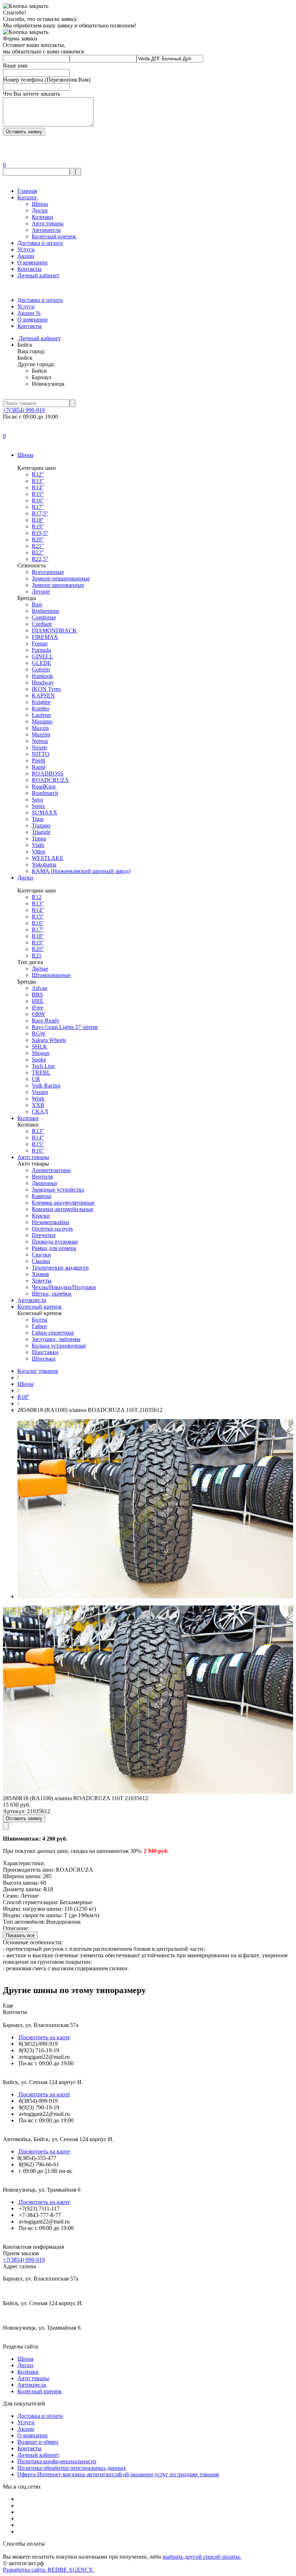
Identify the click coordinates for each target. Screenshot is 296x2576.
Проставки (45, 1352)
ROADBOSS (48, 773)
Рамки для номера (54, 1248)
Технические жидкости (60, 1268)
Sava (37, 799)
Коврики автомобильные (63, 1209)
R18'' (38, 520)
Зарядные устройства (58, 1190)
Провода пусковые (55, 1242)
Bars (37, 604)
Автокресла (46, 230)
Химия (40, 1274)
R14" (38, 1138)
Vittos (38, 852)
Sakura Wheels (49, 1040)
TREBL (41, 1073)
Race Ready (46, 1021)
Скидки (41, 1255)
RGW (39, 1034)
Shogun (41, 1053)
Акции (26, 256)
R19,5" (40, 533)
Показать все (20, 1935)
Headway (43, 682)
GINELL (42, 656)
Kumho (40, 708)
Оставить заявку (24, 1818)
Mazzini (41, 734)
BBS (37, 995)
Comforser (44, 617)
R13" (38, 1131)
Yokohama (44, 865)
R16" (38, 1151)
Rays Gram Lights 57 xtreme (65, 1027)
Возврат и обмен (38, 2442)
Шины (40, 204)
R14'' (38, 487)
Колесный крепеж (54, 236)
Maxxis (40, 728)
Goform (41, 669)
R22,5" (40, 559)
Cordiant (42, 624)
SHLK (40, 1047)
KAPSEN (43, 695)
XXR (38, 1105)
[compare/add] (6, 1826)
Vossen (40, 1092)
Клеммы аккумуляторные (63, 1203)
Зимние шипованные (58, 585)
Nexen (39, 747)
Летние (41, 591)
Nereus (40, 741)
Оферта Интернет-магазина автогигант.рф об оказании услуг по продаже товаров (118, 2474)
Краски (41, 1216)
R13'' (38, 481)
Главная (27, 191)
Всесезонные (48, 572)
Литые (40, 969)
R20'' (38, 539)
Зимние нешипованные (61, 578)
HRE (38, 1001)
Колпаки (42, 217)
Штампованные (51, 975)
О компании (32, 262)
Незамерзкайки (51, 1222)
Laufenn (41, 715)
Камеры (42, 1196)
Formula (41, 650)
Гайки (39, 1326)
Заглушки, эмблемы (56, 1339)
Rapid (39, 767)
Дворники (44, 1183)
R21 (37, 956)
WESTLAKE (48, 858)
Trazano (41, 825)
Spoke (39, 1060)
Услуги (26, 249)
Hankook (42, 676)
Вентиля (42, 1177)
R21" (38, 546)
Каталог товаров (38, 1371)
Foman (40, 643)
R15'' (38, 494)
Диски (40, 210)
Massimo (42, 721)
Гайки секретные (53, 1333)
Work (38, 1099)
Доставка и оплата (40, 243)
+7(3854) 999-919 (24, 410)
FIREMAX (45, 637)
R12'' (38, 474)
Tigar (38, 819)
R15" (38, 1144)
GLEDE (42, 663)
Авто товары (48, 223)
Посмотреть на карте (44, 2037)
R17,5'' (40, 513)
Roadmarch (45, 793)
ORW (38, 1014)
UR (36, 1079)
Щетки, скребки (52, 1294)
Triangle (41, 832)
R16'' (38, 500)
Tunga (39, 839)
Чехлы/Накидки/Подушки (64, 1287)
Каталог (28, 197)
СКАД (40, 1112)
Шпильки (44, 1359)
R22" (38, 552)
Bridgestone (45, 611)
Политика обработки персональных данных (72, 2468)
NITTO (41, 754)
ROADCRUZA (50, 780)
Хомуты (42, 1281)
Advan (40, 988)
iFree (38, 1008)
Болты (40, 1320)
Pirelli (38, 760)
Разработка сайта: (49, 2570)
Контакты (29, 269)
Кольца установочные (59, 1346)
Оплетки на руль (52, 1229)
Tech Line (43, 1066)
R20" (38, 949)
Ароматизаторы (51, 1170)
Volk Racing (46, 1086)
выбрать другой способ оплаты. (202, 2557)
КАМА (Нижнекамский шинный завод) (81, 871)
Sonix (38, 806)
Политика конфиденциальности (57, 2461)
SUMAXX (45, 812)
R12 (37, 897)
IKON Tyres (46, 689)
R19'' (38, 526)
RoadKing (44, 786)
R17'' (38, 507)
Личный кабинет (38, 275)
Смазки (41, 1261)
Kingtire (41, 702)
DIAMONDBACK (54, 630)
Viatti (38, 845)
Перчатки (44, 1235)
